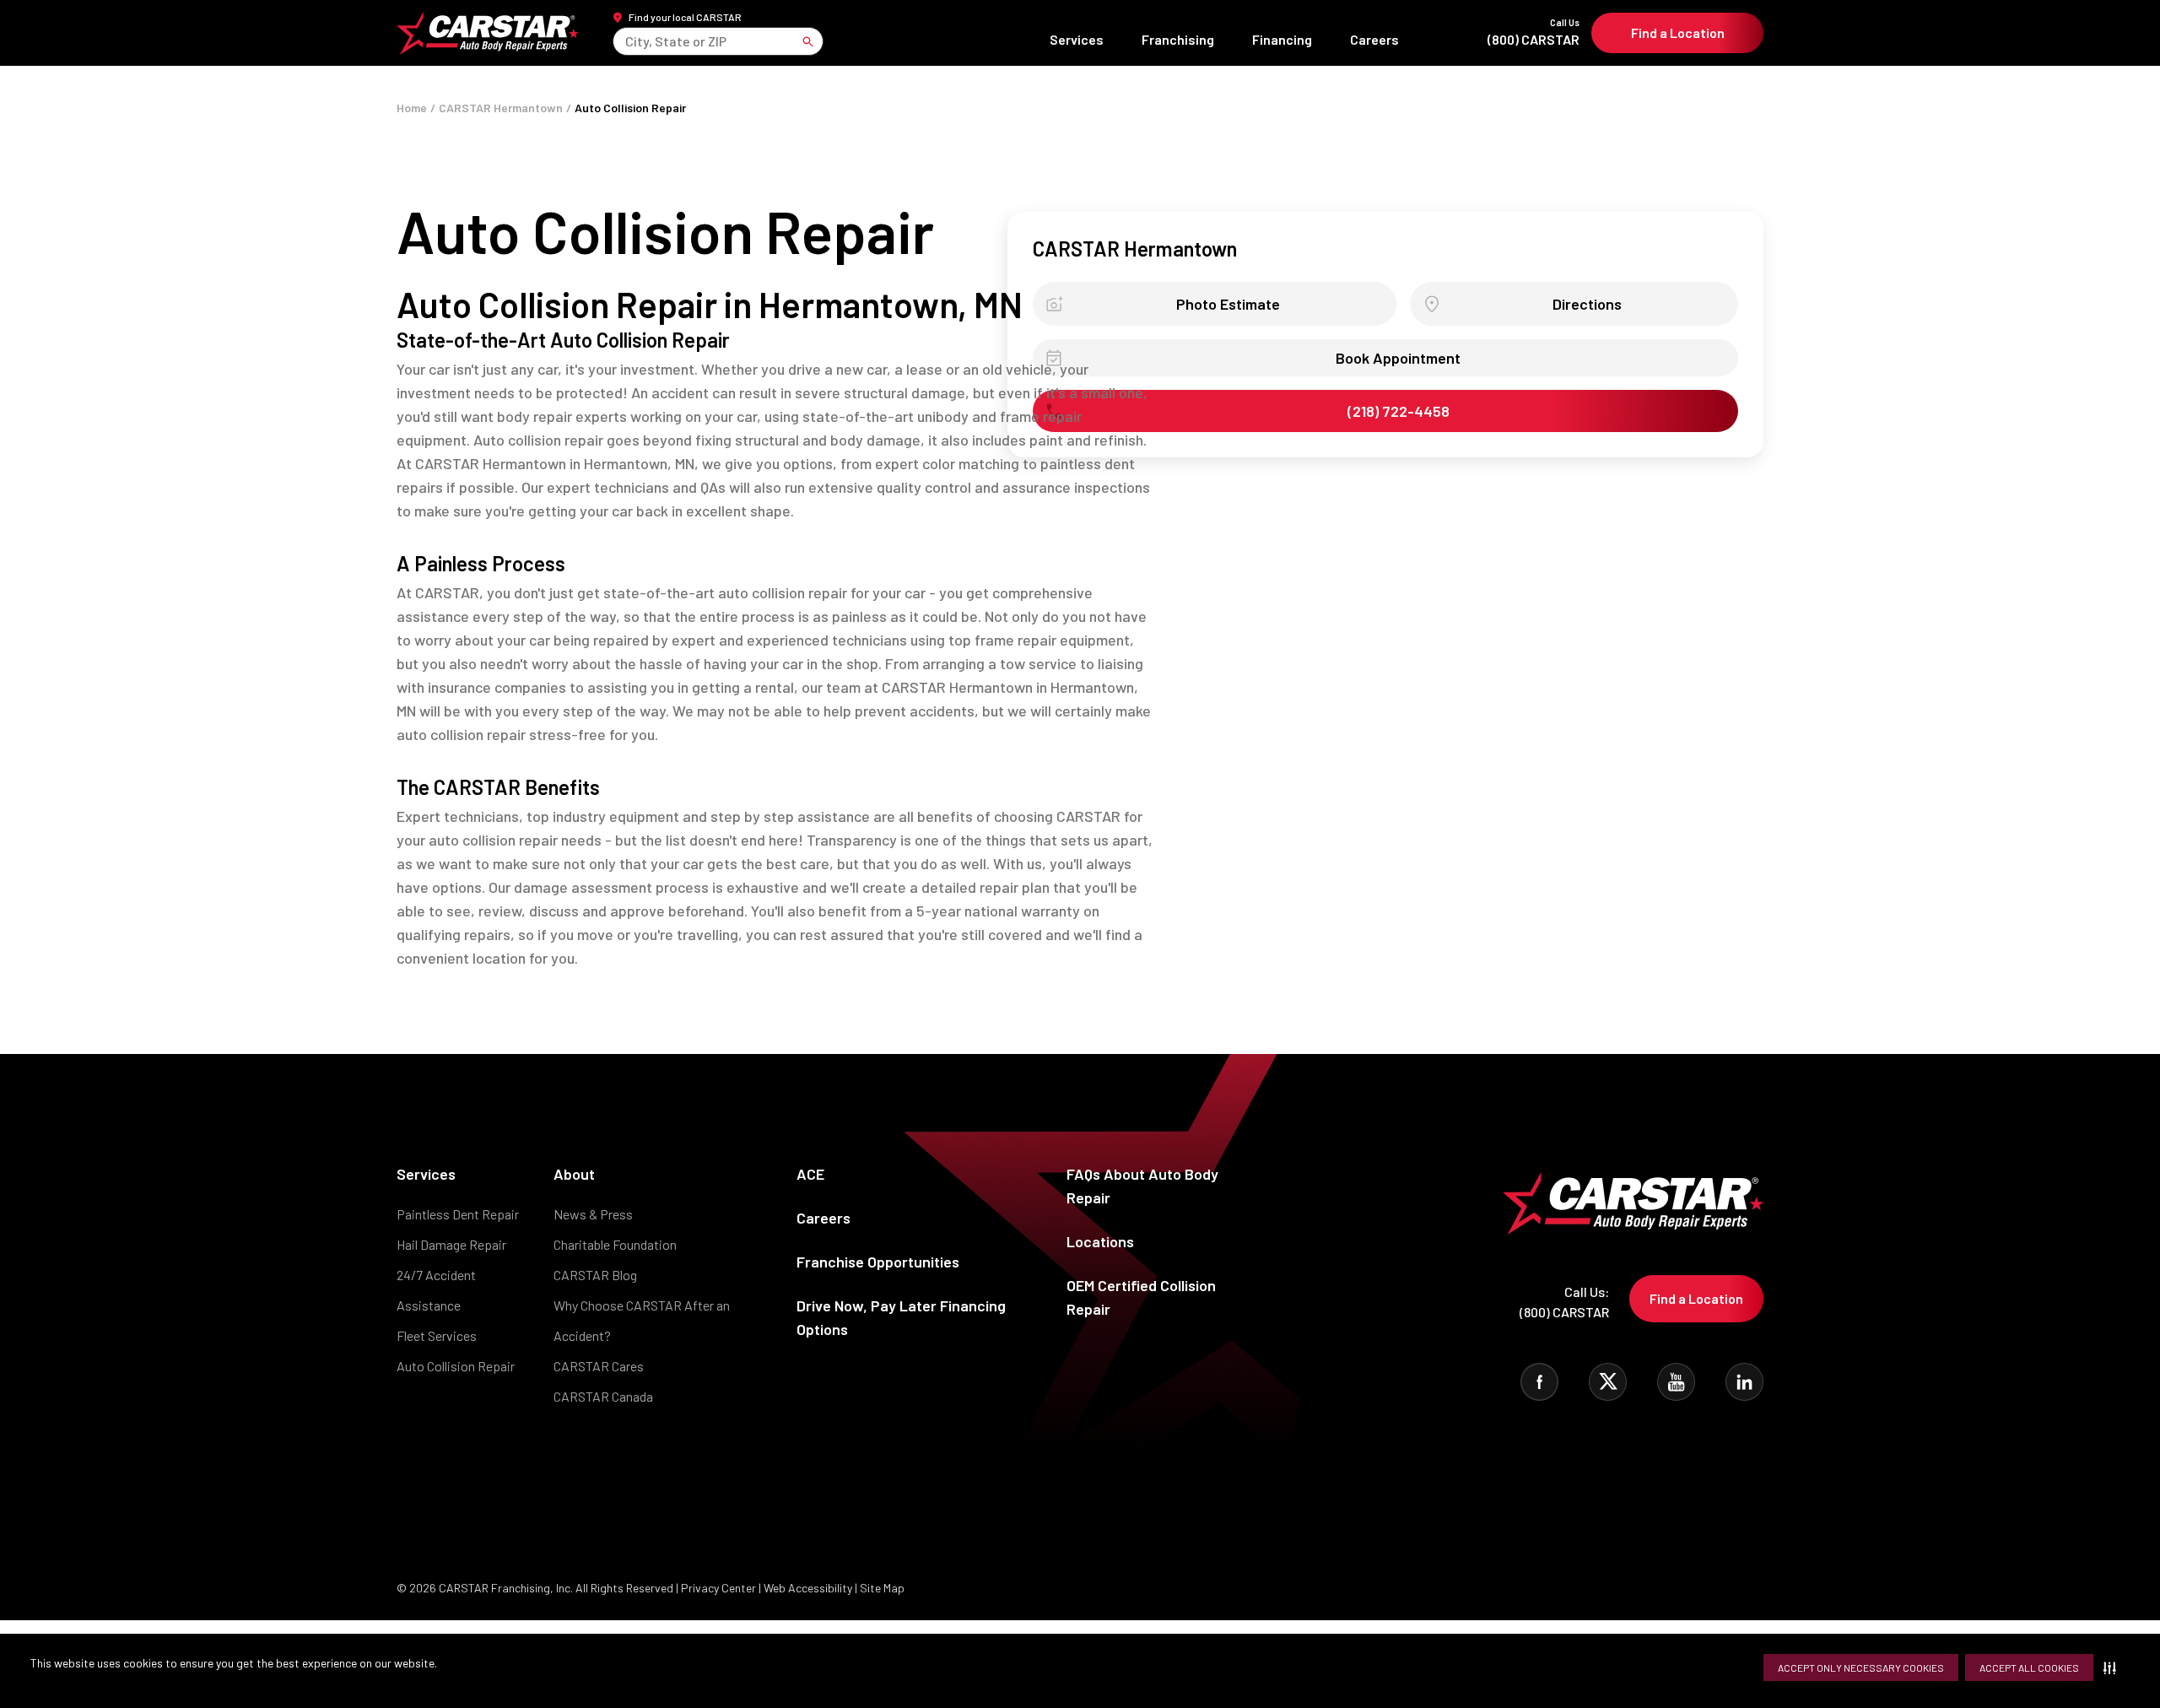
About (574, 1174)
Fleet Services (437, 1335)
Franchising (1178, 39)
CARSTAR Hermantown (501, 108)
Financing (1282, 39)
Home (412, 108)
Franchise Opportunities (878, 1262)
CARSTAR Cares (599, 1366)
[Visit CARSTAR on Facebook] (1539, 1382)
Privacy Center (720, 1588)
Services (1077, 39)
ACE (810, 1174)
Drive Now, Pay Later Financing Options (901, 1317)
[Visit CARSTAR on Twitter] (1608, 1382)
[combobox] (626, 41)
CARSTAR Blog (595, 1275)
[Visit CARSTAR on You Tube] (1676, 1382)
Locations (1100, 1241)
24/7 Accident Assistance (436, 1290)
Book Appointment (1398, 358)
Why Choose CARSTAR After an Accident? (642, 1320)
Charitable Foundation (615, 1244)
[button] (2113, 1667)
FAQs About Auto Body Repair (1142, 1186)
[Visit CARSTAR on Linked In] (1744, 1382)
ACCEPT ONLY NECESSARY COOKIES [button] (1861, 1667)
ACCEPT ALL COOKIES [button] (2029, 1667)
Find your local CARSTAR (685, 17)
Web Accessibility (808, 1588)
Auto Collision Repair (456, 1366)
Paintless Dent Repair (458, 1214)
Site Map (882, 1588)
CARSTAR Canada (603, 1396)
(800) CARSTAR (1534, 32)
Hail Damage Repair (451, 1244)
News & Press (593, 1214)
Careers (1374, 39)
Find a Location (1678, 32)
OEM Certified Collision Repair (1141, 1297)
